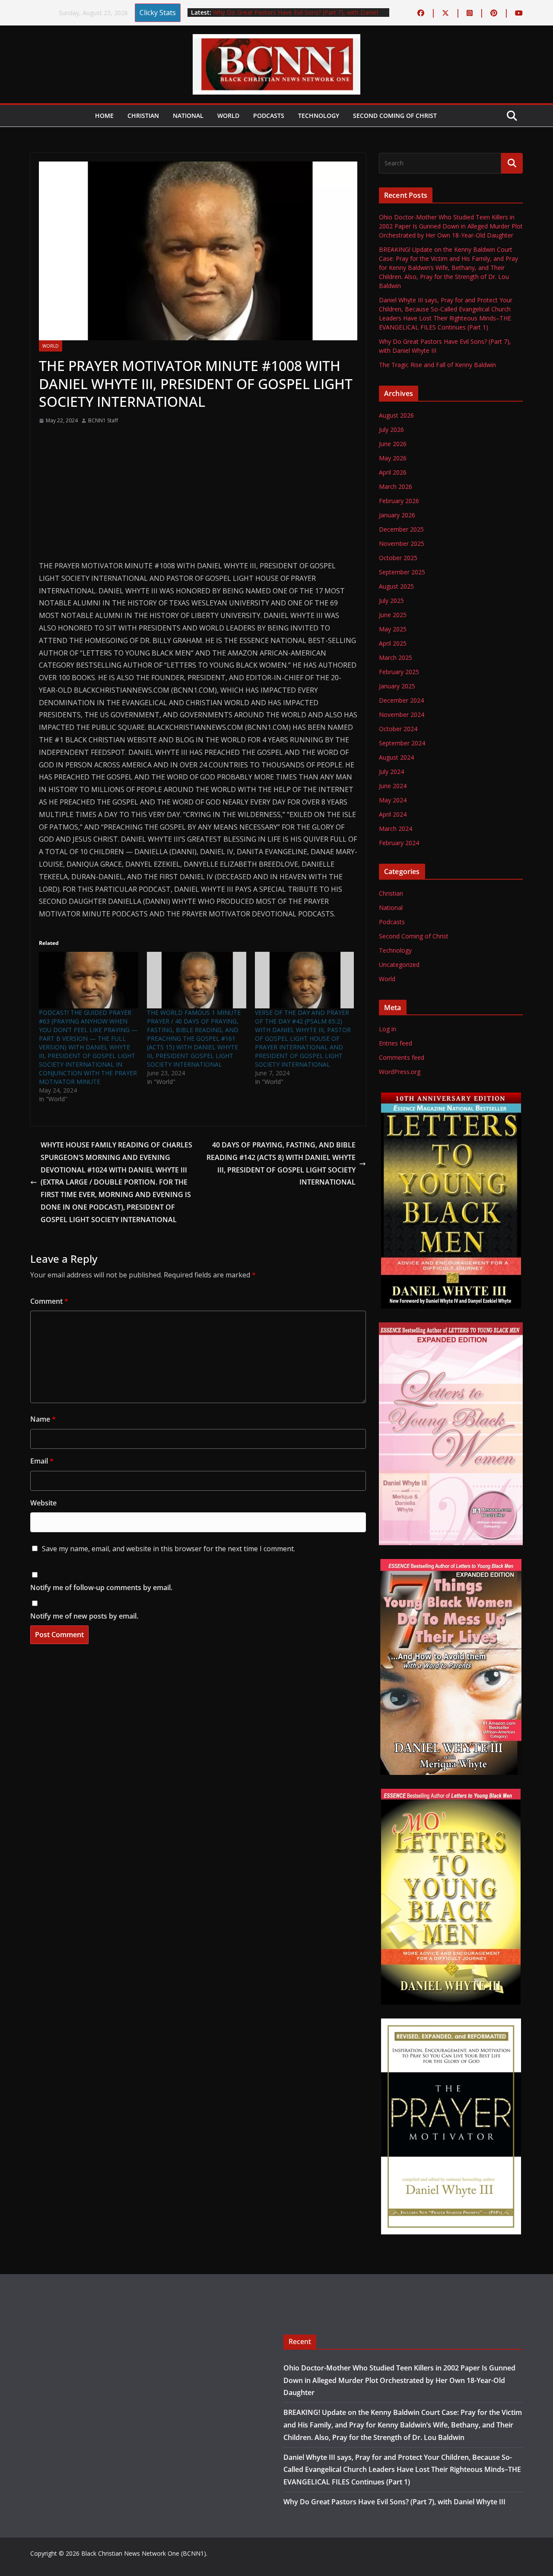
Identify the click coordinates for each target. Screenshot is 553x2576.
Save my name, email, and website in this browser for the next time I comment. (168, 1549)
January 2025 (397, 686)
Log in (388, 1029)
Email (42, 1461)
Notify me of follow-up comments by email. (101, 1587)
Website (43, 1503)
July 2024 (391, 772)
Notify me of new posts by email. (84, 1616)
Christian (143, 116)
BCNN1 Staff (103, 420)
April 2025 (393, 643)
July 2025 (391, 600)
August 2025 (396, 586)
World (228, 116)
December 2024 (401, 700)
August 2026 (396, 415)
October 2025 (398, 558)
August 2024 (396, 757)
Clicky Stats (158, 13)
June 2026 (393, 444)
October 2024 (398, 729)
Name (43, 1419)
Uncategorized (399, 965)
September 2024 (402, 743)
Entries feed (396, 1043)
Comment (49, 1301)
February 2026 (399, 501)
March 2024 (396, 829)
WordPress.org (400, 1072)
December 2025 (401, 529)
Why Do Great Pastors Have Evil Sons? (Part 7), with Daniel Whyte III (394, 2502)
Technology (319, 116)
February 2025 (399, 672)
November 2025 (402, 543)
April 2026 (393, 472)
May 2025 (393, 629)
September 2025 (402, 572)
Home (104, 116)
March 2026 (396, 486)
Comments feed (402, 1057)
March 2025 (396, 657)
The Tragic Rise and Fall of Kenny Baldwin (437, 365)
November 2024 (402, 714)
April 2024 (393, 814)
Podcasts (269, 116)
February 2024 (399, 843)
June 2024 (393, 786)
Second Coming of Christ (395, 116)
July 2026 (391, 429)
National (188, 116)
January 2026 (397, 515)
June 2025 (393, 615)
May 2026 (393, 458)
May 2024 (393, 800)
